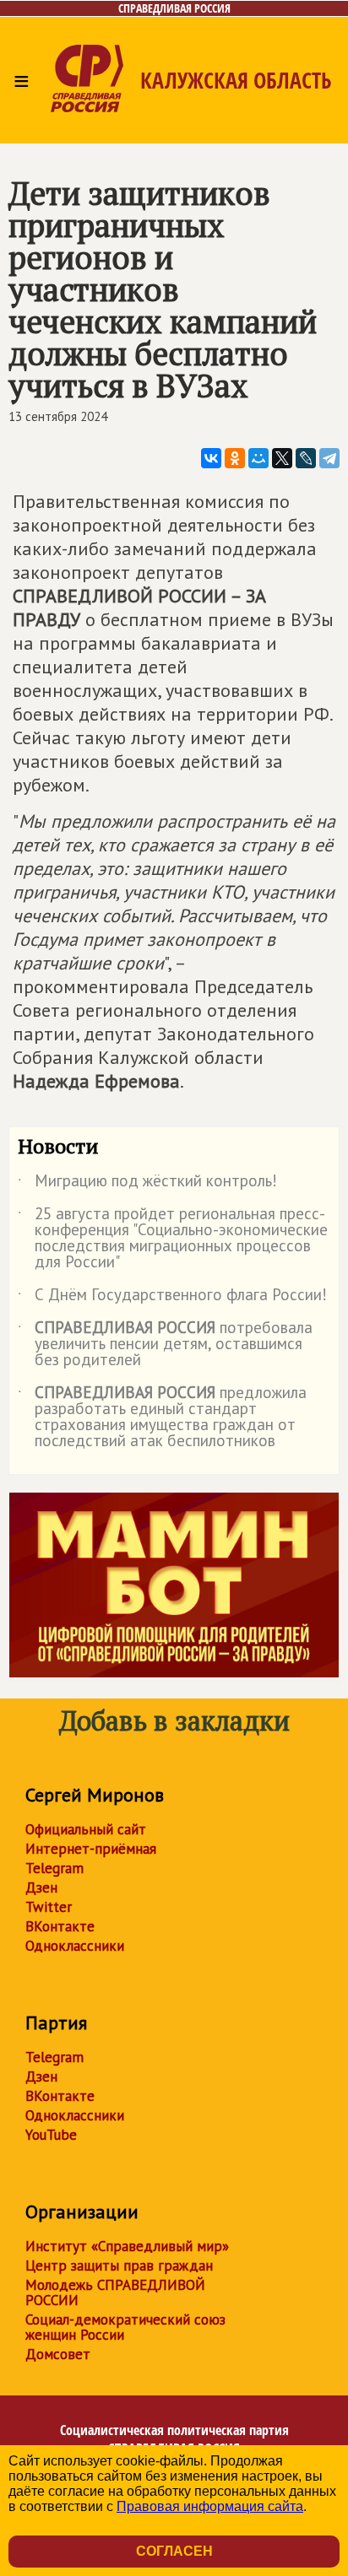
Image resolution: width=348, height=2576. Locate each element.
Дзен (41, 1887)
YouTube (51, 2135)
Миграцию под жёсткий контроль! (147, 1184)
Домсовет (58, 2354)
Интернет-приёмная (91, 1849)
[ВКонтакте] (211, 458)
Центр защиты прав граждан (119, 2265)
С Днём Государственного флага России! (172, 1298)
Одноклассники (75, 1946)
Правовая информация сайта (210, 2506)
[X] (282, 458)
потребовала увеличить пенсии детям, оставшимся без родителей (165, 1345)
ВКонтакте (60, 1926)
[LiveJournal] (306, 458)
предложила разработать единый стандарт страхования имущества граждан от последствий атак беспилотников (162, 1418)
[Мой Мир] (258, 458)
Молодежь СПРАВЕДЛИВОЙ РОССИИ (115, 2292)
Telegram (54, 1868)
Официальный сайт (86, 1829)
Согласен (174, 2551)
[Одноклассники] (235, 458)
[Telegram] (329, 458)
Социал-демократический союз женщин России (125, 2327)
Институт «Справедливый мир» (127, 2246)
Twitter (49, 1907)
